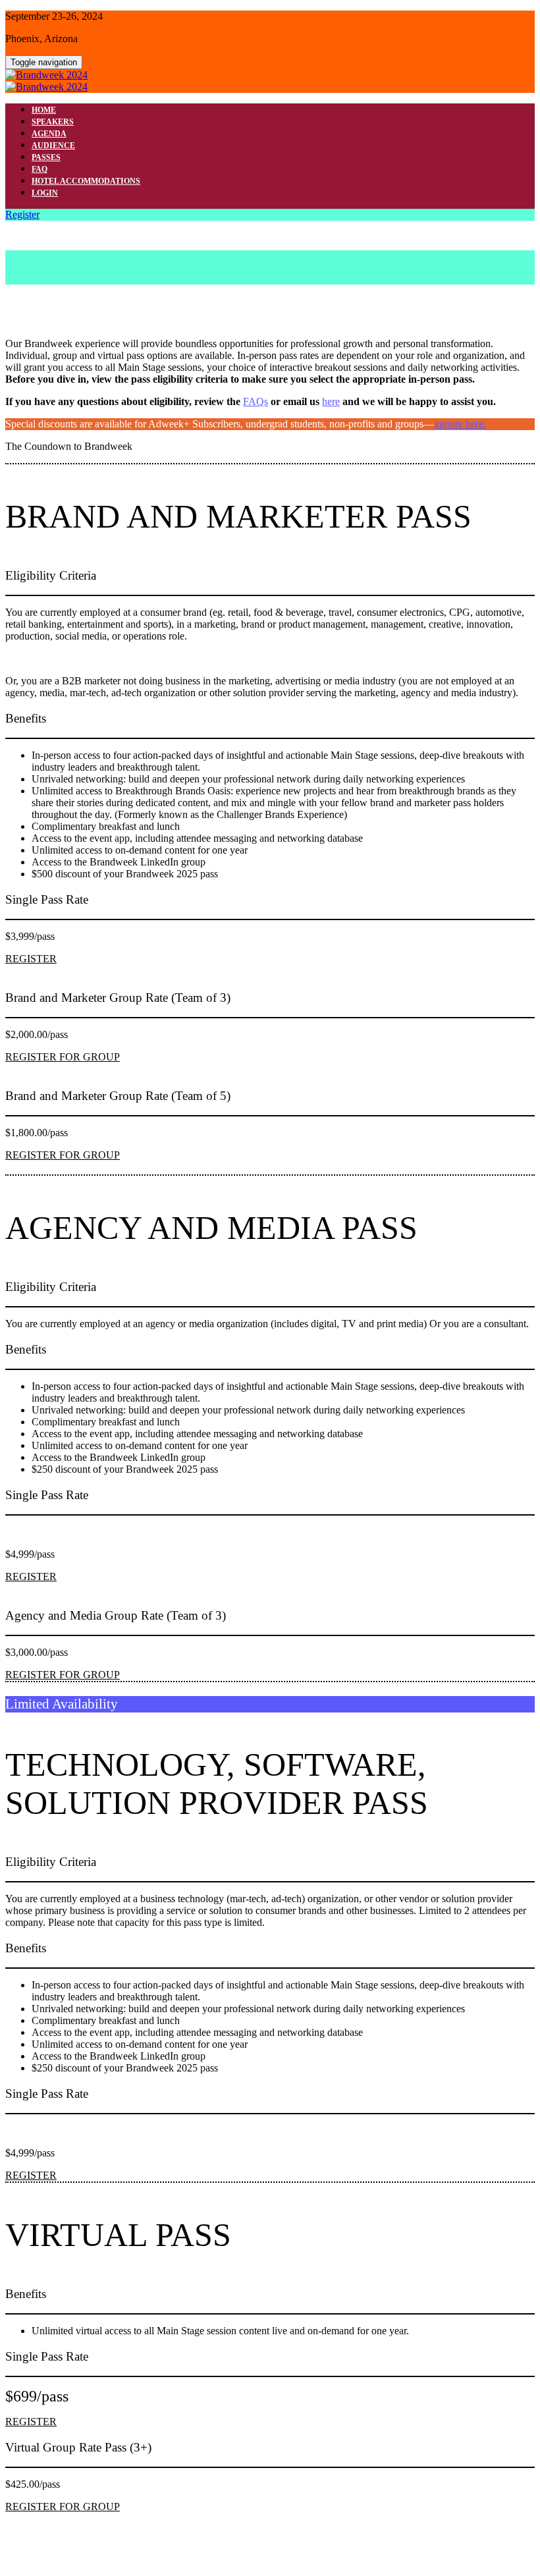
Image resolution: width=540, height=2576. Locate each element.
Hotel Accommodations (86, 181)
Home (44, 110)
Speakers (53, 122)
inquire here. (460, 424)
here (331, 401)
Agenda (49, 134)
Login (45, 193)
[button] (22, 214)
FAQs (256, 401)
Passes (46, 157)
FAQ (40, 169)
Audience (53, 146)
